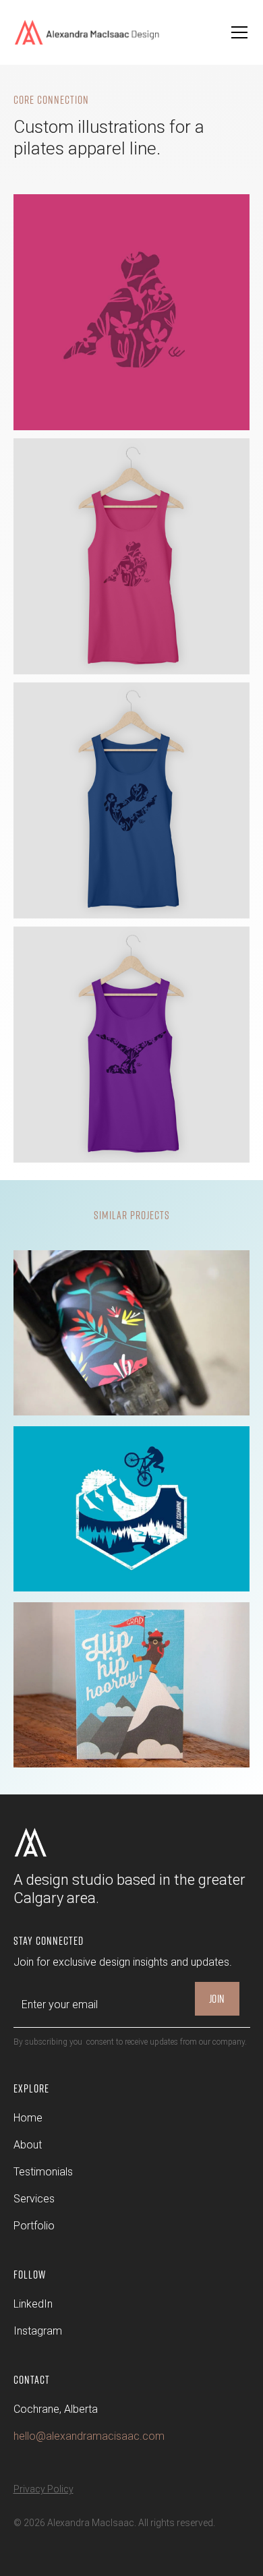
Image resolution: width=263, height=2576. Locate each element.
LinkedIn (33, 2304)
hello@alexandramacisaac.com (89, 2436)
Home (28, 2118)
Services (34, 2199)
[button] (237, 32)
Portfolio (34, 2226)
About (28, 2145)
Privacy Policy (43, 2489)
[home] (96, 33)
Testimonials (43, 2172)
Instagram (38, 2331)
